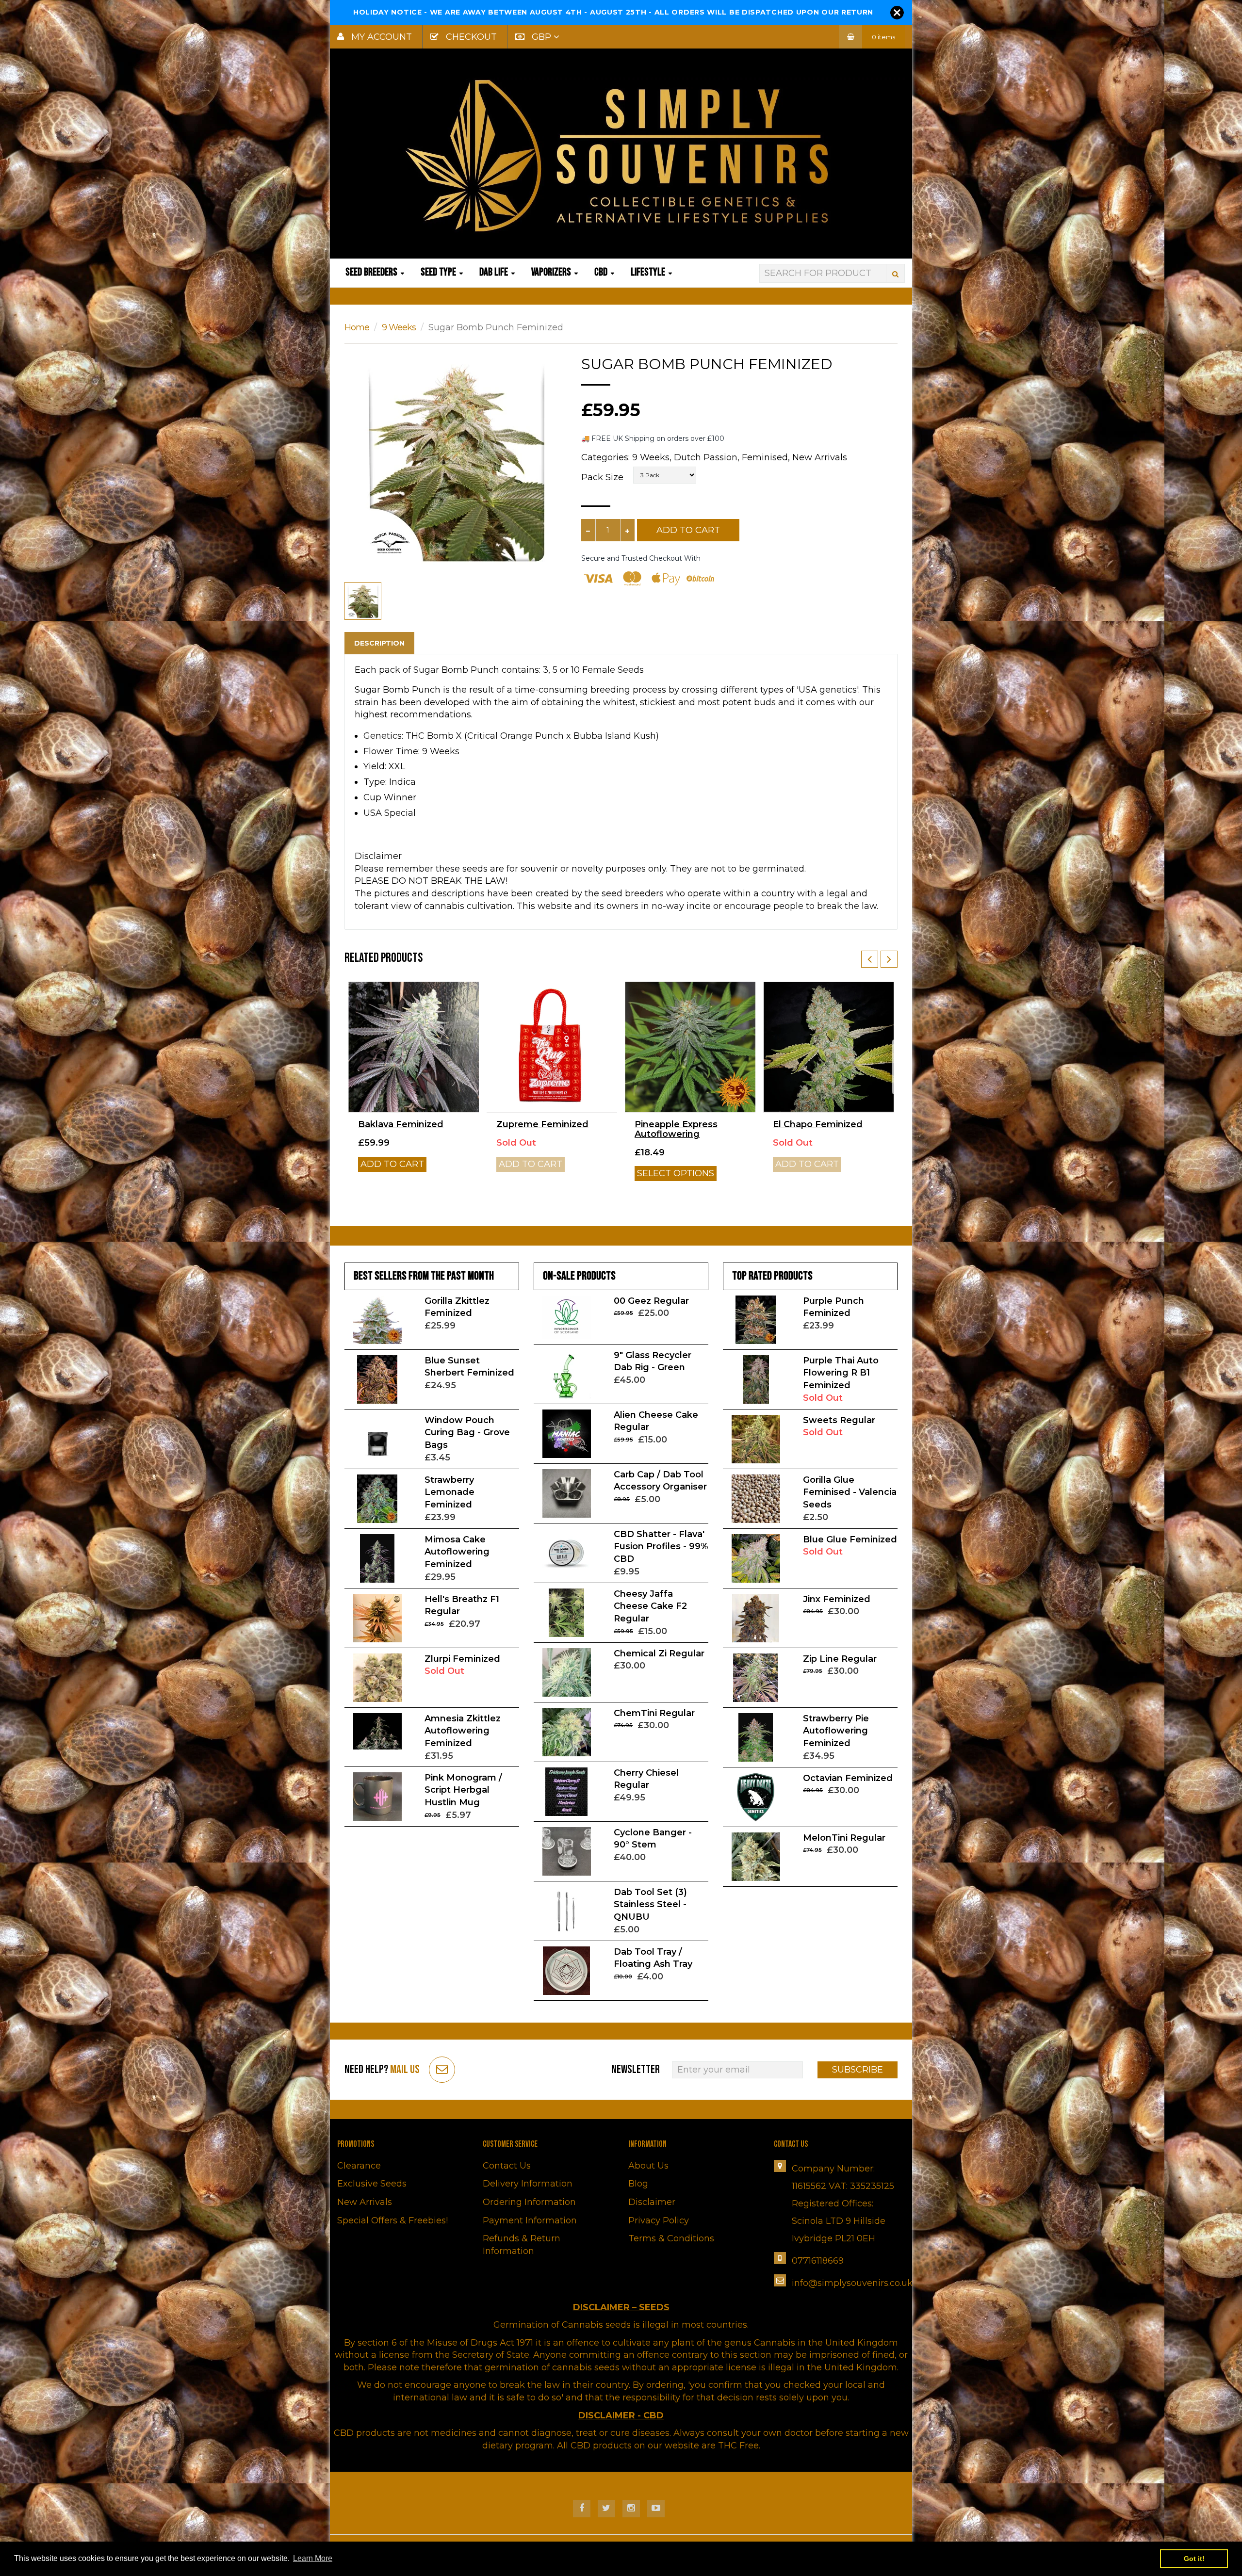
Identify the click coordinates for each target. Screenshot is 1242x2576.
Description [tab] (379, 643)
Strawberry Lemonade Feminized (449, 1492)
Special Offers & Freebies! (392, 2220)
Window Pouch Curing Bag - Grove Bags (467, 1433)
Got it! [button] (1194, 2559)
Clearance (359, 2166)
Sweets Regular (839, 1420)
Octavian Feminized (848, 1778)
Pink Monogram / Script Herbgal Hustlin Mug (463, 1790)
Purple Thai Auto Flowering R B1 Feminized (841, 1373)
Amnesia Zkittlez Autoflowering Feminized (463, 1731)
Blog (638, 2184)
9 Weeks (399, 327)
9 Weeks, (652, 457)
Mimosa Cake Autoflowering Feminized (457, 1552)
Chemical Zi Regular (659, 1653)
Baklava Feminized (401, 1124)
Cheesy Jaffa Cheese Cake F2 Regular (650, 1606)
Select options (676, 1173)
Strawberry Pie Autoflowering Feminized (836, 1731)
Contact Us (507, 2166)
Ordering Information (529, 2202)
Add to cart (392, 1164)
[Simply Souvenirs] (621, 155)
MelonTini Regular (844, 1838)
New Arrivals (820, 457)
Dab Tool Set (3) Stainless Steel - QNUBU (650, 1904)
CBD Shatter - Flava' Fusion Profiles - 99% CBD (661, 1547)
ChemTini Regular (654, 1713)
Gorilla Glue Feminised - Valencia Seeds (850, 1492)
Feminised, (766, 457)
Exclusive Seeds (372, 2184)
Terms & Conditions (671, 2238)
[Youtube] (656, 2509)
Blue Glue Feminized (850, 1539)
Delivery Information (528, 2184)
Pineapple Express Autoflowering (676, 1129)
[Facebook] (582, 2509)
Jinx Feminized (837, 1599)
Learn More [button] (313, 2558)
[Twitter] (606, 2509)
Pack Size (602, 477)
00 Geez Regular (651, 1301)
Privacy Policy (659, 2220)
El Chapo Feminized (818, 1124)
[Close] (897, 13)
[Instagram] (631, 2509)
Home (357, 327)
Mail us (405, 2069)
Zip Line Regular (840, 1659)
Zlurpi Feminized (462, 1659)
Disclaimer (652, 2202)
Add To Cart (688, 530)
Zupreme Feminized (542, 1124)
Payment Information (530, 2220)
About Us (648, 2166)
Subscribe (858, 2070)
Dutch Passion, (707, 457)
